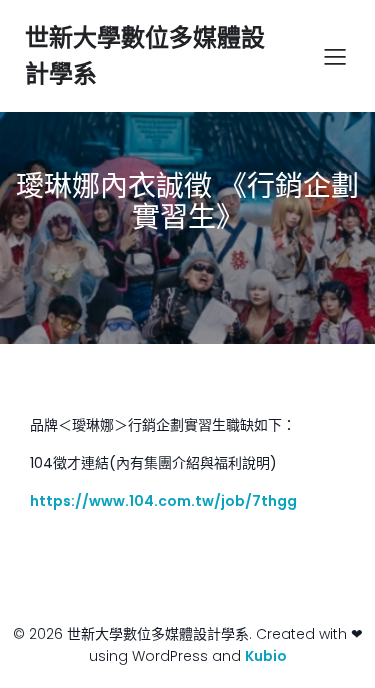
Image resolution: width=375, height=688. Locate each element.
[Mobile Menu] (335, 56)
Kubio (266, 656)
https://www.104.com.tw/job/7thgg (163, 501)
